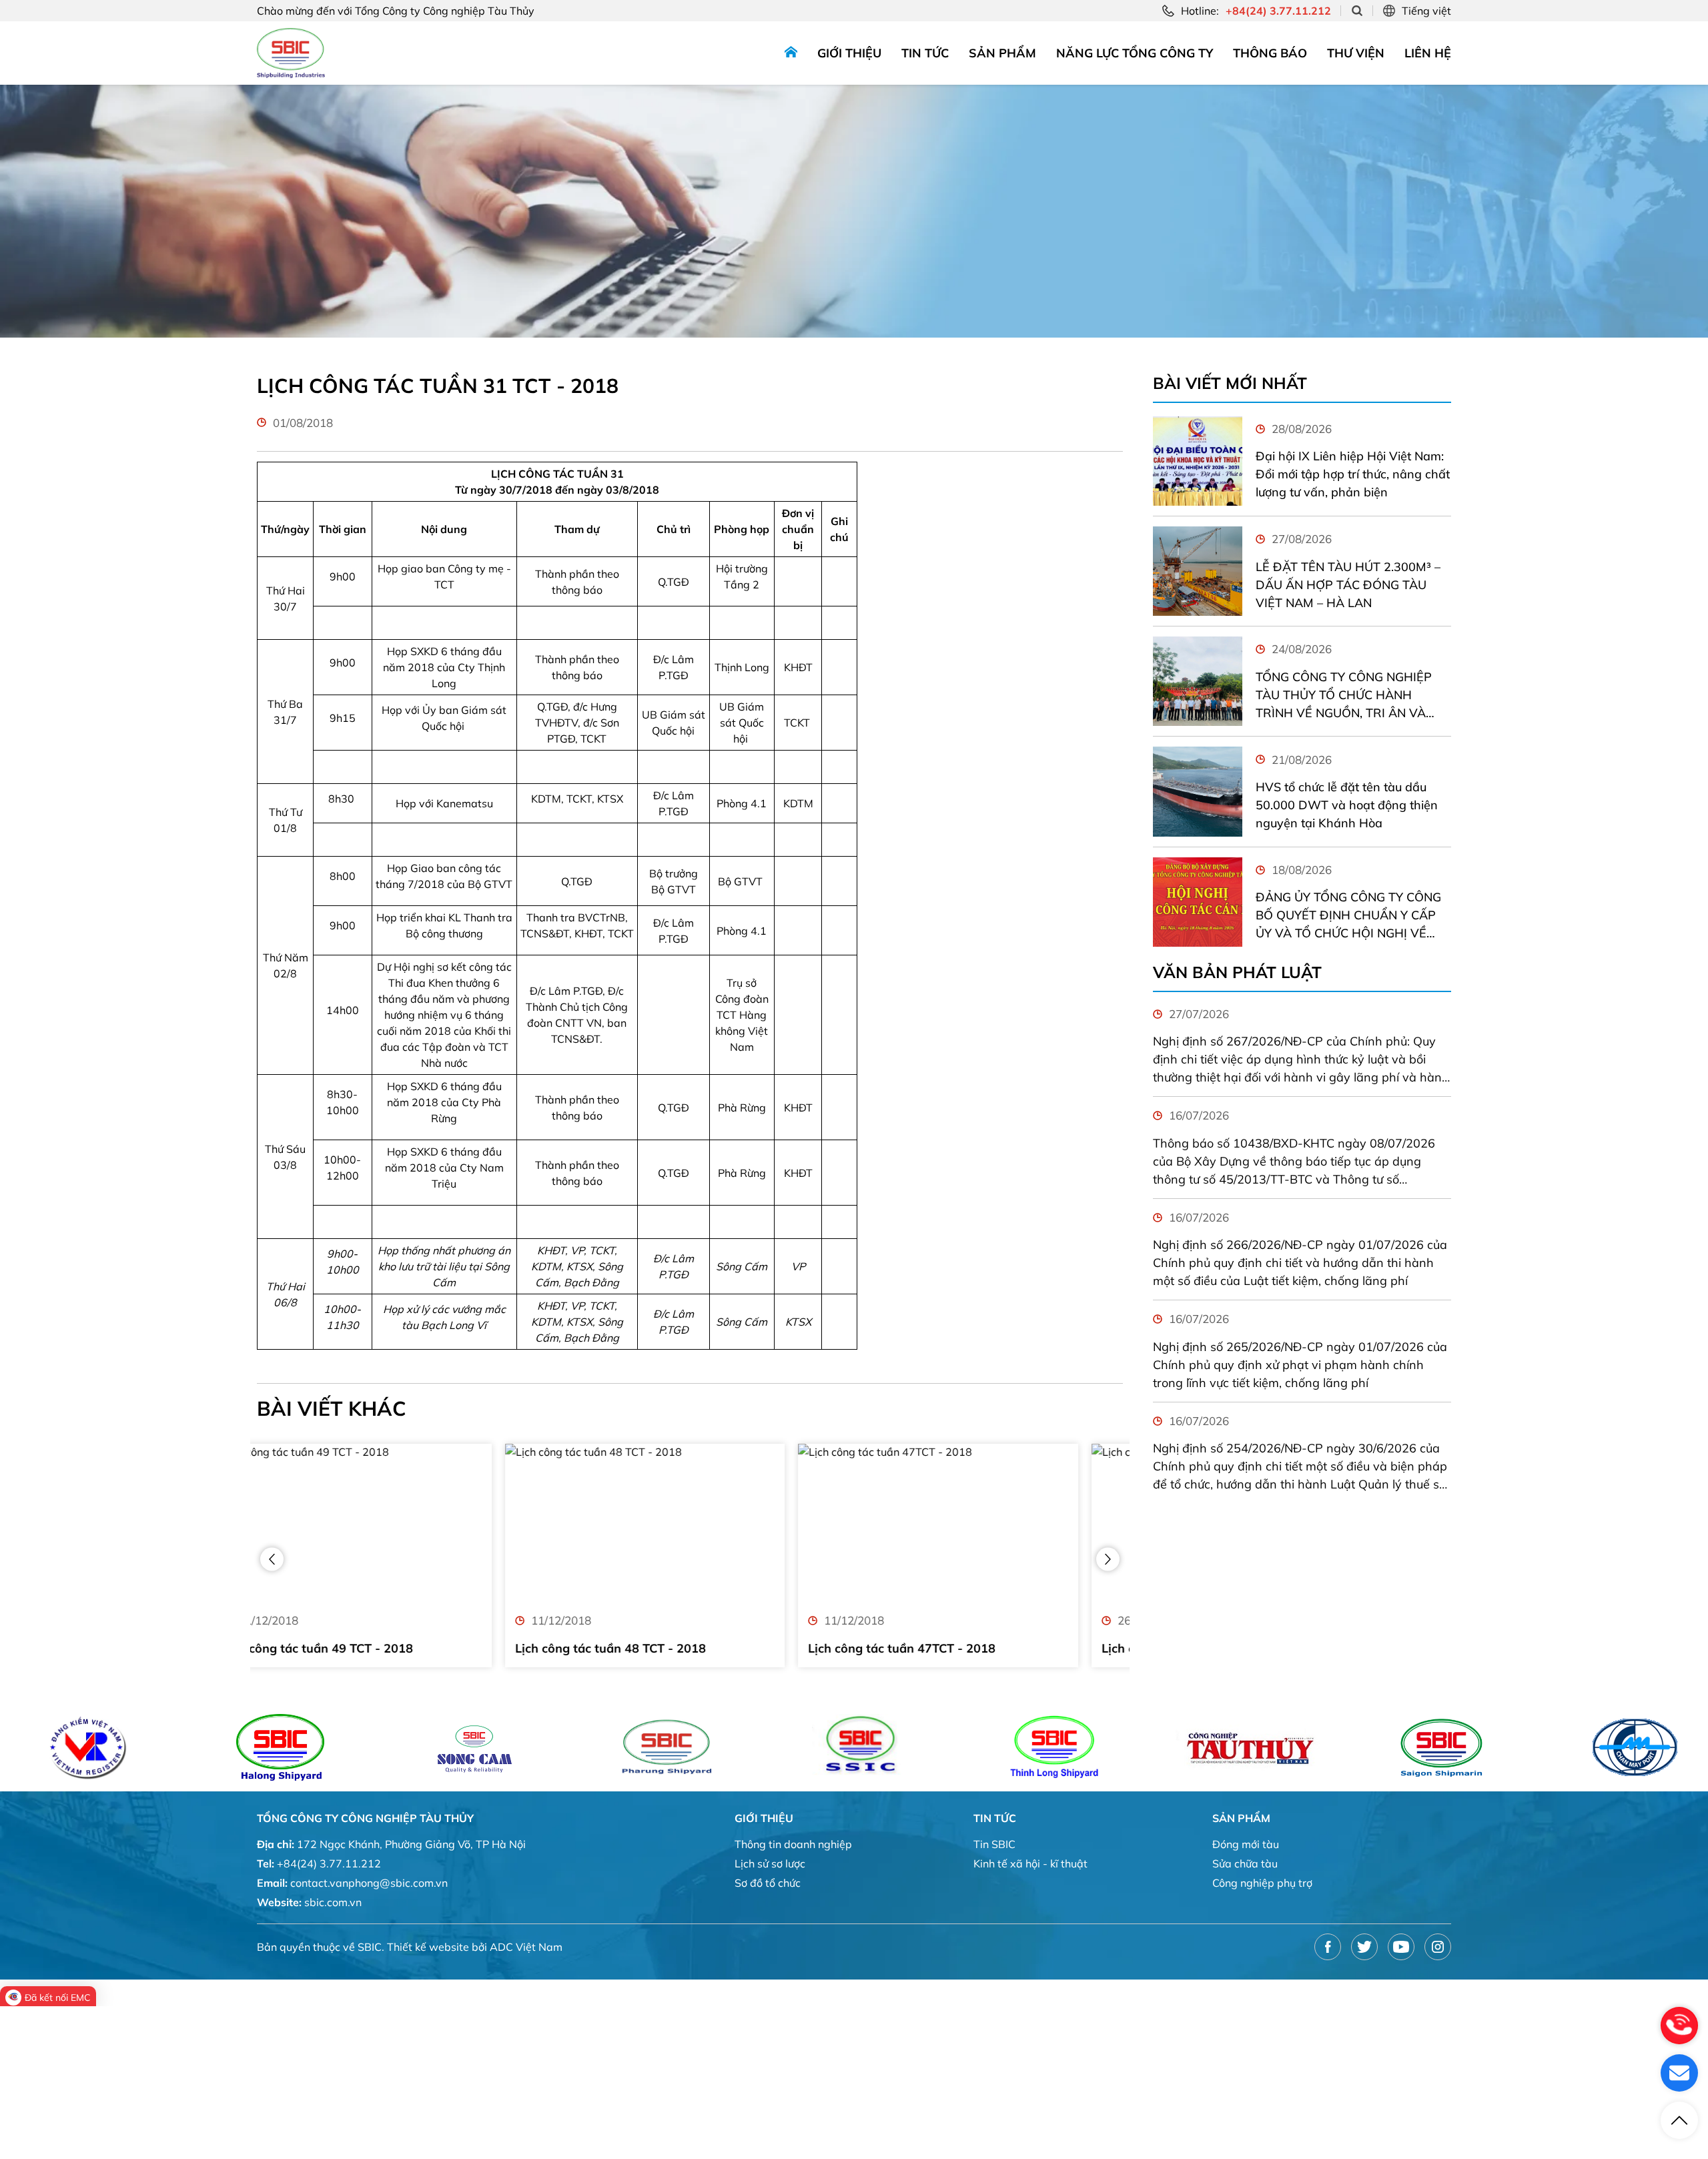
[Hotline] (1679, 2026)
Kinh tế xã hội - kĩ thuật (1030, 1863)
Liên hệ (1428, 53)
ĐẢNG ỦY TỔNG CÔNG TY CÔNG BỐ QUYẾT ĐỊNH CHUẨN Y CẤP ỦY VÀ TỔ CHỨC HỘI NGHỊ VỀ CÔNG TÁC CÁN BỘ (1348, 916)
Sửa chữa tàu (1245, 1863)
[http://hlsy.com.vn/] (169, 1747)
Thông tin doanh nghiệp (793, 1844)
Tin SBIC (994, 1844)
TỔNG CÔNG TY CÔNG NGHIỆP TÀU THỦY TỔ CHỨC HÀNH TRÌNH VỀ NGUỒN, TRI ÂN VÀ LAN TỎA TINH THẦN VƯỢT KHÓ (1350, 696)
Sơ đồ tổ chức (768, 1883)
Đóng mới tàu (1246, 1844)
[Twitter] (1364, 1947)
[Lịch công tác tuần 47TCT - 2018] (690, 1523)
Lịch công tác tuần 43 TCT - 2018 (949, 1648)
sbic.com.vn (333, 1902)
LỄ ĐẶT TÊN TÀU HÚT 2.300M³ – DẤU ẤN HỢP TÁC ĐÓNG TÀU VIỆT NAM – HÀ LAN (1348, 585)
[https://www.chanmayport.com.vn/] (1524, 1747)
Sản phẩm (1002, 53)
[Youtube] (1401, 1947)
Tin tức (925, 53)
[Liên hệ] (1679, 2073)
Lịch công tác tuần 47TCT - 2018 (654, 1648)
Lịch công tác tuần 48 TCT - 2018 (362, 1648)
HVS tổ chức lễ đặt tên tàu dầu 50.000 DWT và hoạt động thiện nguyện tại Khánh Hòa (1347, 805)
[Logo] (291, 53)
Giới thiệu (849, 53)
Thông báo (1270, 53)
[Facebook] (1328, 1947)
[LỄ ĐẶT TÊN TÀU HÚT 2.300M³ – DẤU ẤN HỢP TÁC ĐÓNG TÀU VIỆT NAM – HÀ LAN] (1198, 571)
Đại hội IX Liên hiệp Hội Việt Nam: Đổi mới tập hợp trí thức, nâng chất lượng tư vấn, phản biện (1353, 474)
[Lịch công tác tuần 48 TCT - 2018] (397, 1523)
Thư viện (1356, 53)
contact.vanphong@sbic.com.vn (369, 1883)
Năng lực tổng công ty (1135, 53)
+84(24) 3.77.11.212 (329, 1863)
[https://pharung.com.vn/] (556, 1747)
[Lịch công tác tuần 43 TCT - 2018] (983, 1523)
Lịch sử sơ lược (770, 1863)
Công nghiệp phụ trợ (1262, 1883)
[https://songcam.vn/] (363, 1747)
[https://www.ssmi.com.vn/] (1330, 1747)
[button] (272, 1559)
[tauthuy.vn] (1137, 1747)
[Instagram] (1438, 1947)
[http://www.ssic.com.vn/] (750, 1747)
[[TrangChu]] (791, 53)
